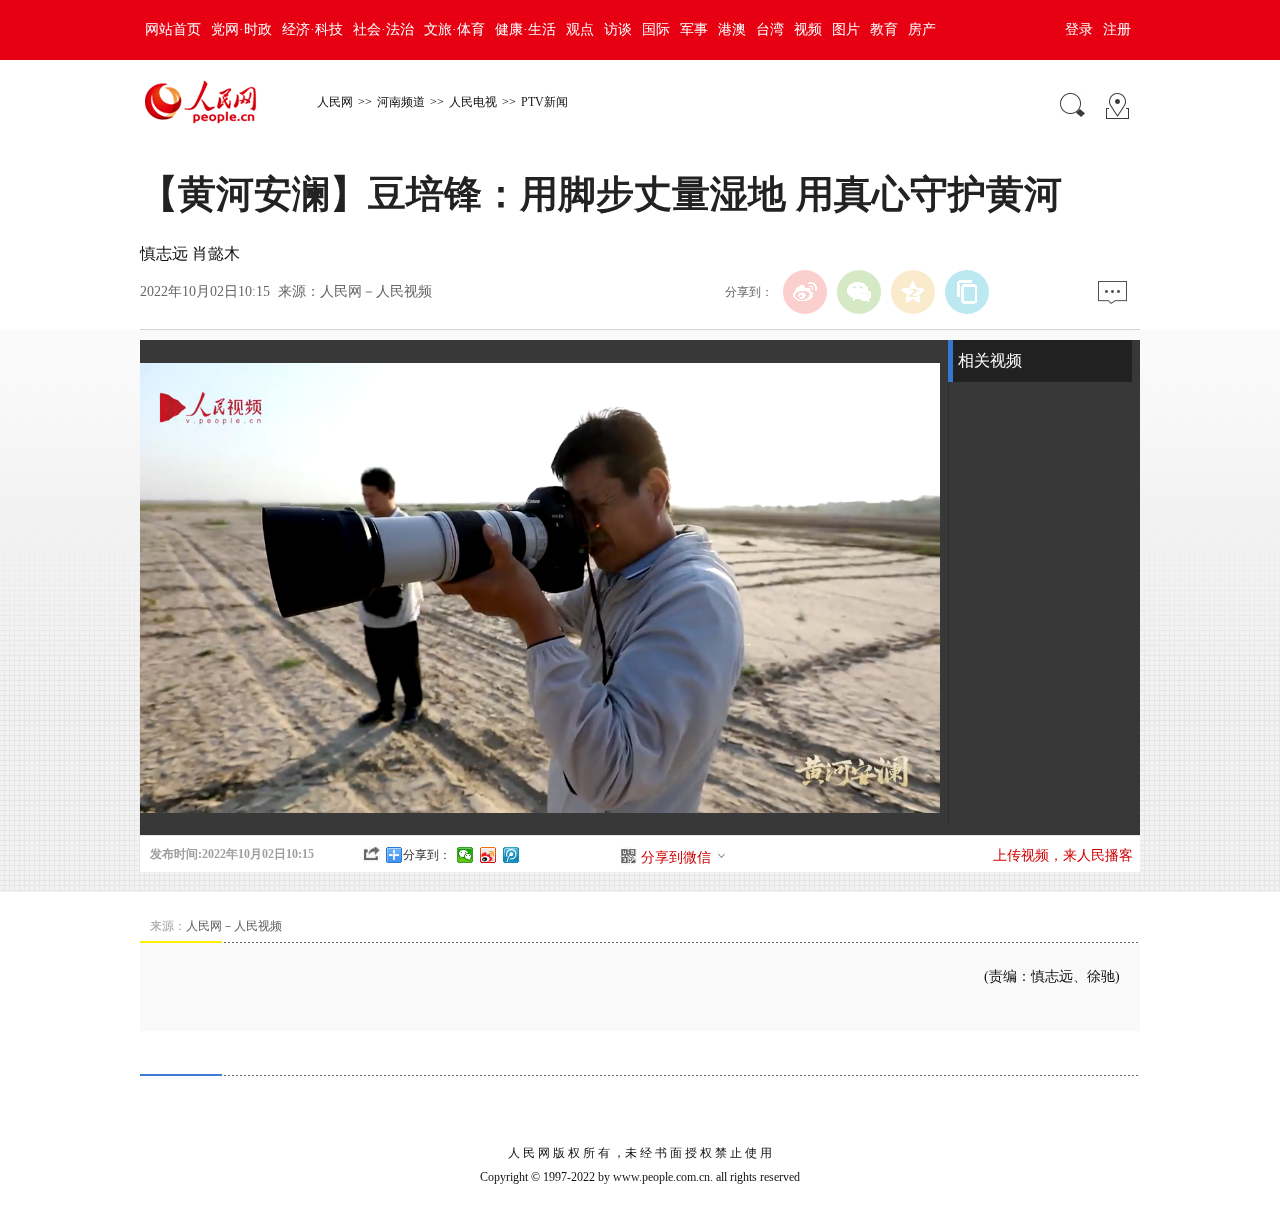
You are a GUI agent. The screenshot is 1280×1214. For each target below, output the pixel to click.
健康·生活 (525, 29)
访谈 (618, 29)
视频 (808, 29)
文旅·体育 (454, 29)
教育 (884, 29)
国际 (656, 29)
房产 (922, 29)
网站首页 (173, 29)
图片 (846, 29)
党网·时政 (241, 29)
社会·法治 (383, 29)
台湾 (770, 29)
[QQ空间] (913, 292)
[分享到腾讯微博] (511, 855)
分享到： (427, 855)
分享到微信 (676, 857)
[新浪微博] (805, 292)
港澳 (732, 29)
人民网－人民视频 (376, 291)
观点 (580, 29)
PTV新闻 (544, 102)
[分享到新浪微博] (488, 855)
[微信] (859, 292)
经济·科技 (312, 29)
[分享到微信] (465, 855)
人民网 (335, 102)
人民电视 (473, 102)
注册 (1117, 29)
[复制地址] (967, 292)
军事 (694, 29)
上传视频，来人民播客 (1063, 855)
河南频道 (401, 102)
